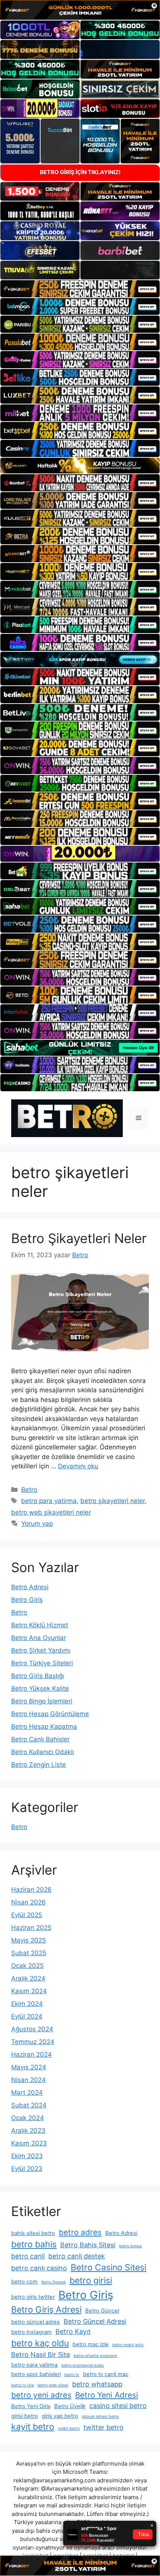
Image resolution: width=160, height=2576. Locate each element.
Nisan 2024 (28, 2080)
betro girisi (91, 2281)
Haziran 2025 (31, 1928)
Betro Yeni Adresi (107, 2395)
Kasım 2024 (29, 1991)
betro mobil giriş (128, 2345)
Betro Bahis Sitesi (88, 2245)
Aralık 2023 (28, 2131)
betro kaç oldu (40, 2343)
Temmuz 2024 (33, 2042)
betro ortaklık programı (95, 2356)
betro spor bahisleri (36, 2374)
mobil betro (69, 2428)
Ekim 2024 (27, 2004)
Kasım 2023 (29, 2143)
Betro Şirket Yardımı (41, 1650)
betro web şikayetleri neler (51, 1512)
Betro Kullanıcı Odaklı (43, 1752)
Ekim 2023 (27, 2156)
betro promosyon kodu (83, 2365)
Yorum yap (37, 1524)
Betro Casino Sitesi (108, 2267)
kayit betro (33, 2427)
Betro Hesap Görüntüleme (50, 1714)
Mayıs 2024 (29, 2067)
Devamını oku (78, 1466)
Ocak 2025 (27, 1966)
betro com (24, 2282)
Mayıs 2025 (28, 1940)
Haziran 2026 (31, 1890)
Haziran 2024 (31, 2054)
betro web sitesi (53, 2385)
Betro (29, 1490)
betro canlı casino (39, 2268)
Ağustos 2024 (32, 2029)
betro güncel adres (36, 2322)
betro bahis (34, 2244)
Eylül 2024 (27, 2016)
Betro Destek (54, 2282)
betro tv (72, 2375)
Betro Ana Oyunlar (39, 1638)
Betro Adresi (30, 1587)
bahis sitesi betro (33, 2233)
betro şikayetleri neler (113, 1501)
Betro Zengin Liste (39, 1765)
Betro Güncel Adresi (95, 2321)
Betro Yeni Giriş (31, 2406)
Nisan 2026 (28, 1902)
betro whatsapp (97, 2384)
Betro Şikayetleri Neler (79, 1238)
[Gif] (80, 466)
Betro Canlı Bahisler (40, 1739)
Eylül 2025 (27, 1915)
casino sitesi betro (118, 2406)
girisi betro (25, 2416)
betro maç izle (91, 2344)
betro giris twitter (33, 2297)
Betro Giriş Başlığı (38, 1676)
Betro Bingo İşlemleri (42, 1701)
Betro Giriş (27, 1600)
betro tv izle (23, 2385)
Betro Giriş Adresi (46, 2310)
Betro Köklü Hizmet (40, 1625)
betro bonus (130, 2246)
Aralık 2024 (28, 1978)
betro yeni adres (41, 2395)
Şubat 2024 (29, 2105)
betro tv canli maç (106, 2374)
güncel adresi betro (100, 2417)
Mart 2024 (27, 2093)
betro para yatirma (49, 1501)
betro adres (80, 2232)
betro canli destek (77, 2256)
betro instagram (31, 2332)
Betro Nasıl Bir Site (41, 2355)
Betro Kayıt (73, 2331)
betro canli (28, 2256)
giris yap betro (60, 2416)
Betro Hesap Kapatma (44, 1727)
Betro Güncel (102, 2311)
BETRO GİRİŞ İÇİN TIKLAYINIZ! (80, 172)
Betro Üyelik (70, 2406)
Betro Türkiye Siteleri (42, 1663)
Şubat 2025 (29, 1953)
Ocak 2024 (28, 2118)
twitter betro (103, 2427)
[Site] (80, 289)
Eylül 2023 (27, 2169)
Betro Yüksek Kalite (40, 1688)
